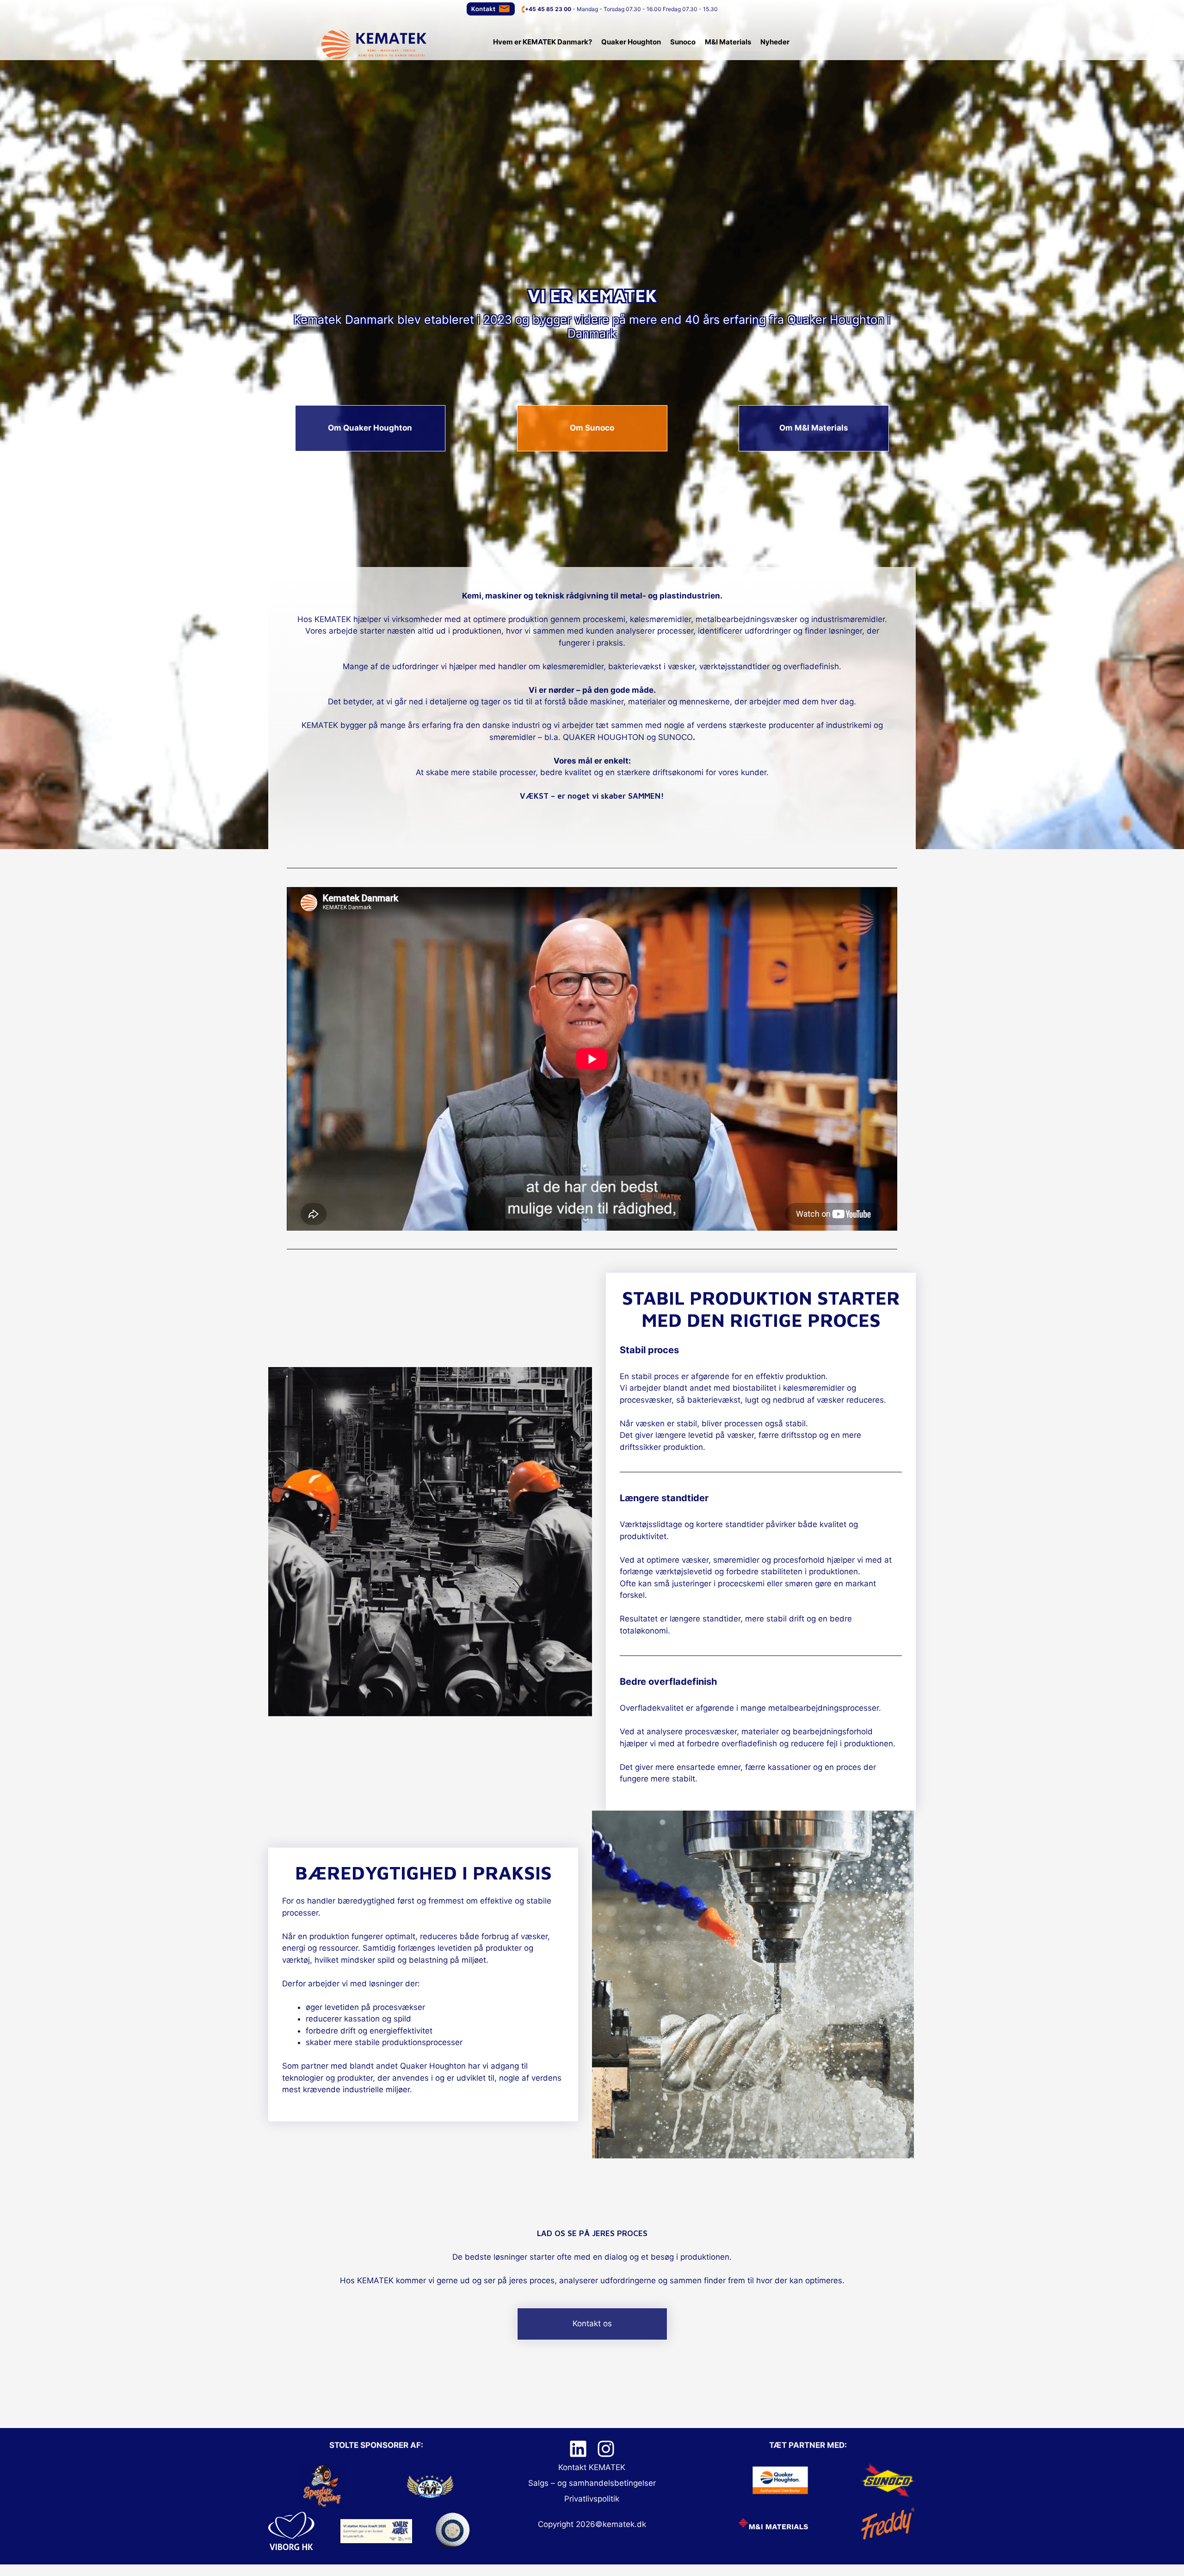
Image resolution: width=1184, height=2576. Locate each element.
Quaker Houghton (631, 42)
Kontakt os (592, 2323)
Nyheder (775, 42)
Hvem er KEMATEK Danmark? (543, 42)
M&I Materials (728, 42)
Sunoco (683, 42)
